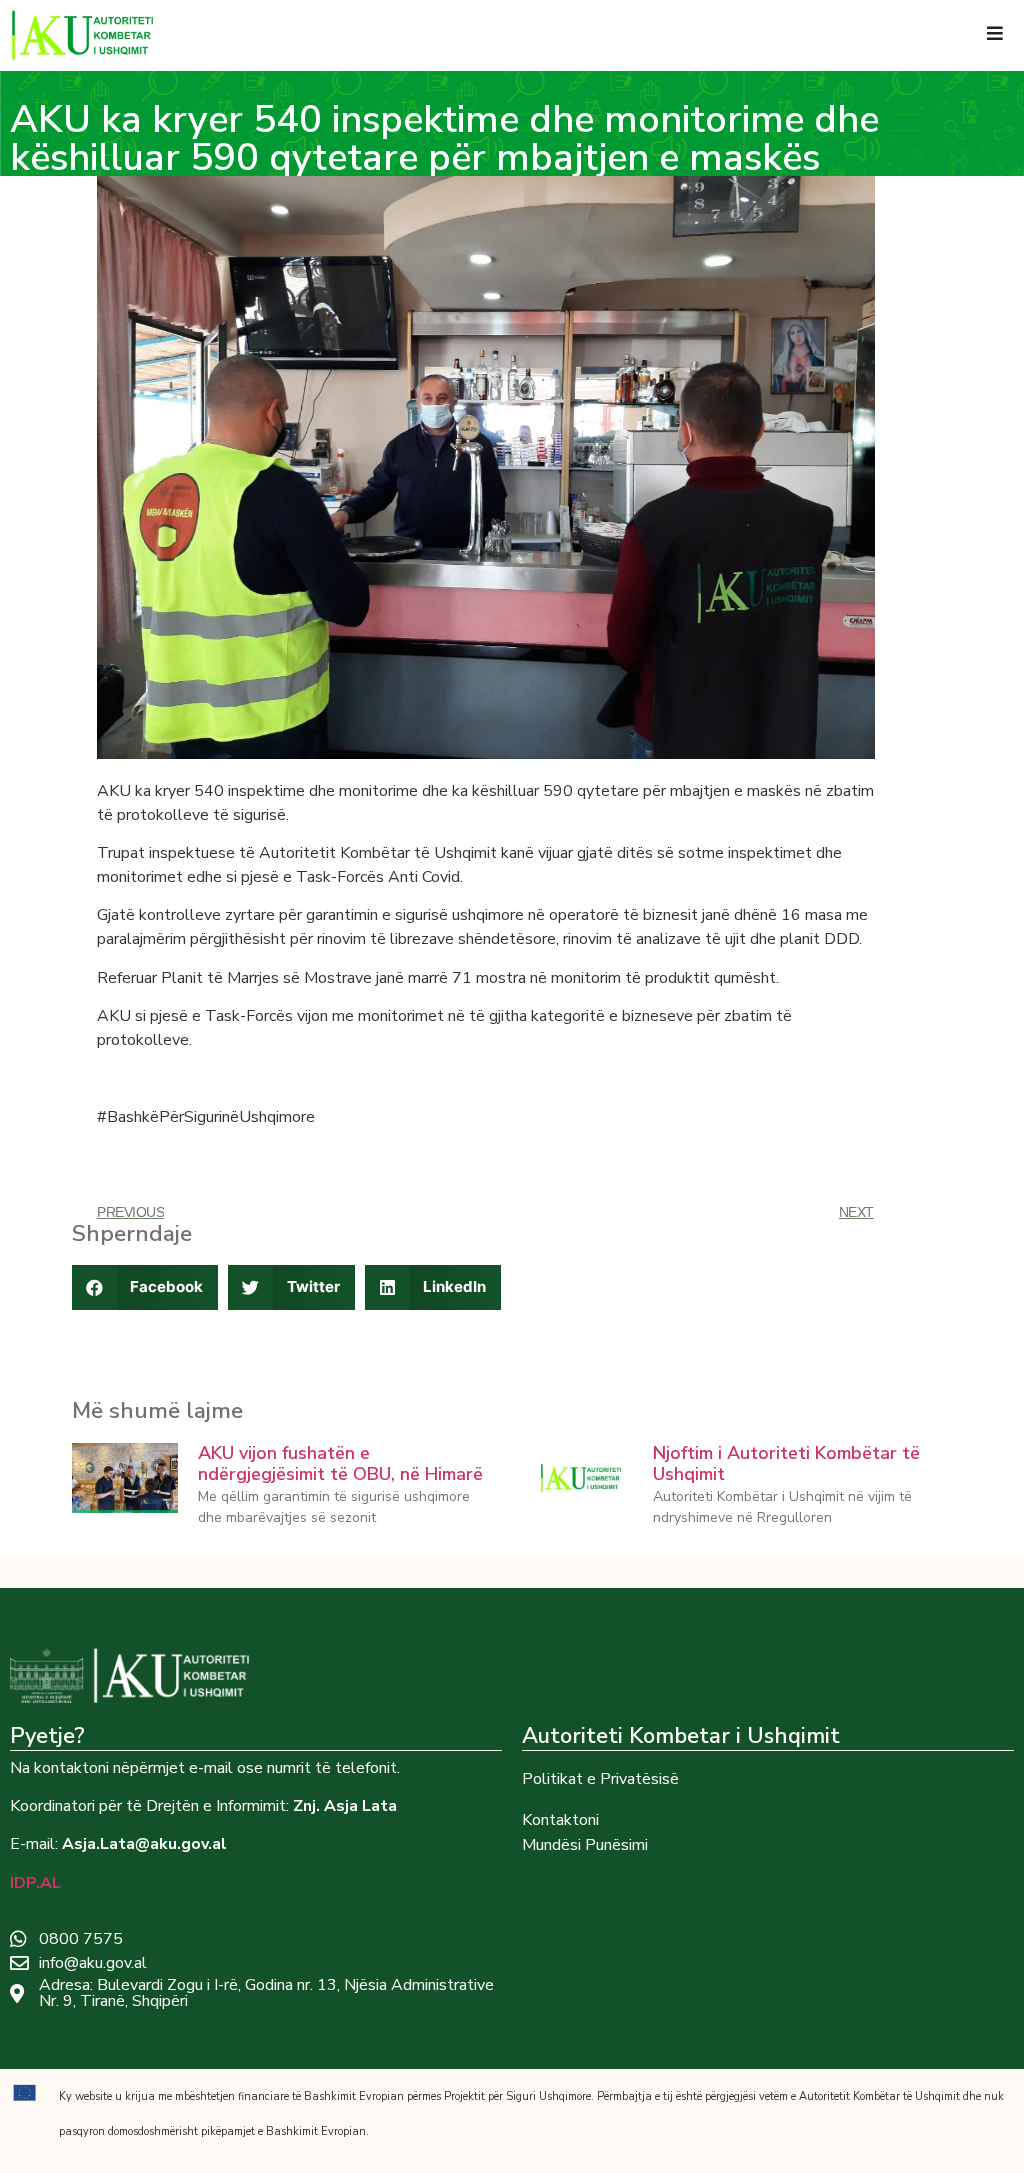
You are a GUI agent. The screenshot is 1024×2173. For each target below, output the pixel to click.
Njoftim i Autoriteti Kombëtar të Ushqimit (786, 1464)
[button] (145, 1287)
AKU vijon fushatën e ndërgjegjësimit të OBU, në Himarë (340, 1464)
